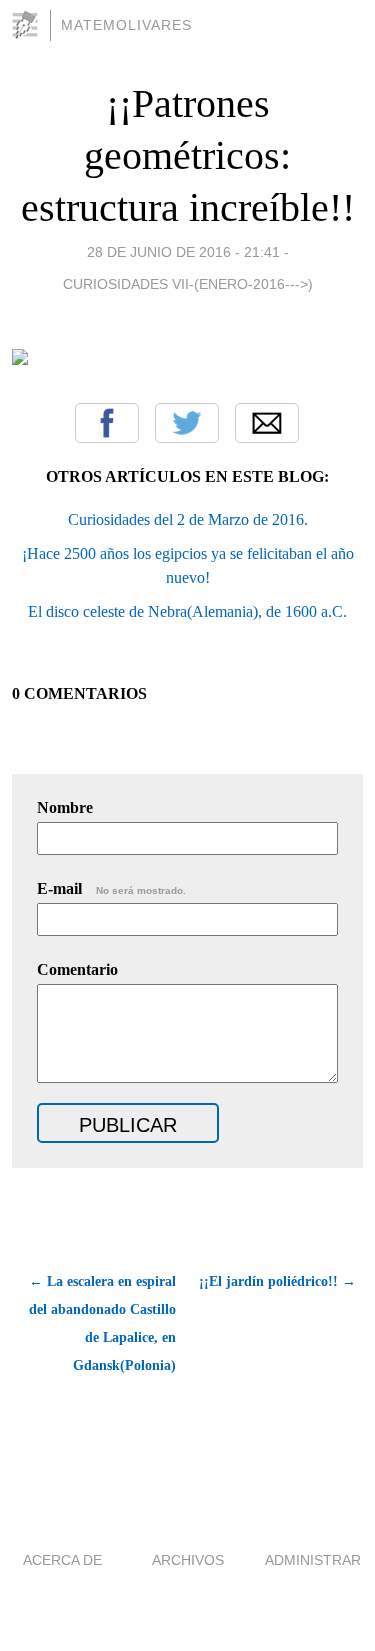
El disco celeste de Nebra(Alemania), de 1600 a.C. (187, 611)
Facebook (107, 423)
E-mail (111, 888)
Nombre (65, 807)
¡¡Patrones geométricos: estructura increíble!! (188, 155)
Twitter (187, 423)
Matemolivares (126, 25)
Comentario (77, 969)
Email (267, 423)
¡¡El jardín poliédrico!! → (277, 1281)
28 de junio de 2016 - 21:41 (183, 252)
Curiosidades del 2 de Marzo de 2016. (188, 519)
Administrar (313, 1560)
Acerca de (62, 1560)
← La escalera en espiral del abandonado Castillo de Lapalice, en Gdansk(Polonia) (102, 1323)
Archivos (188, 1560)
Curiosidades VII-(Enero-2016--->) (188, 284)
